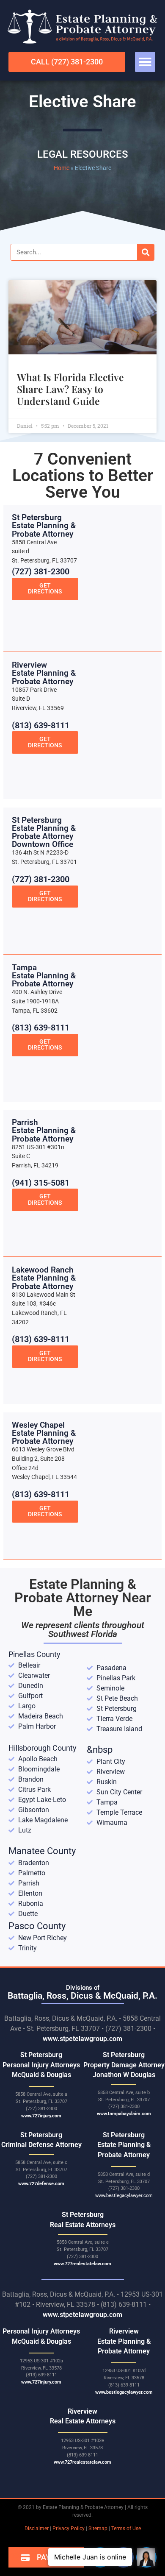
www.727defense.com (41, 2184)
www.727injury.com (41, 2116)
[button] (145, 62)
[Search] (146, 252)
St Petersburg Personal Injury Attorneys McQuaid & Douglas (41, 2065)
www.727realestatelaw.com (82, 2264)
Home (62, 168)
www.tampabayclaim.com (124, 2114)
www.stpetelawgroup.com (82, 2039)
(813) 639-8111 (41, 725)
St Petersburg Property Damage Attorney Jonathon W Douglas (124, 2065)
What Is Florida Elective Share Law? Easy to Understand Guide (70, 389)
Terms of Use (126, 2529)
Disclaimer (37, 2529)
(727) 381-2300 (41, 571)
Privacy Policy (69, 2529)
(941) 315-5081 (41, 1183)
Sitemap (98, 2529)
